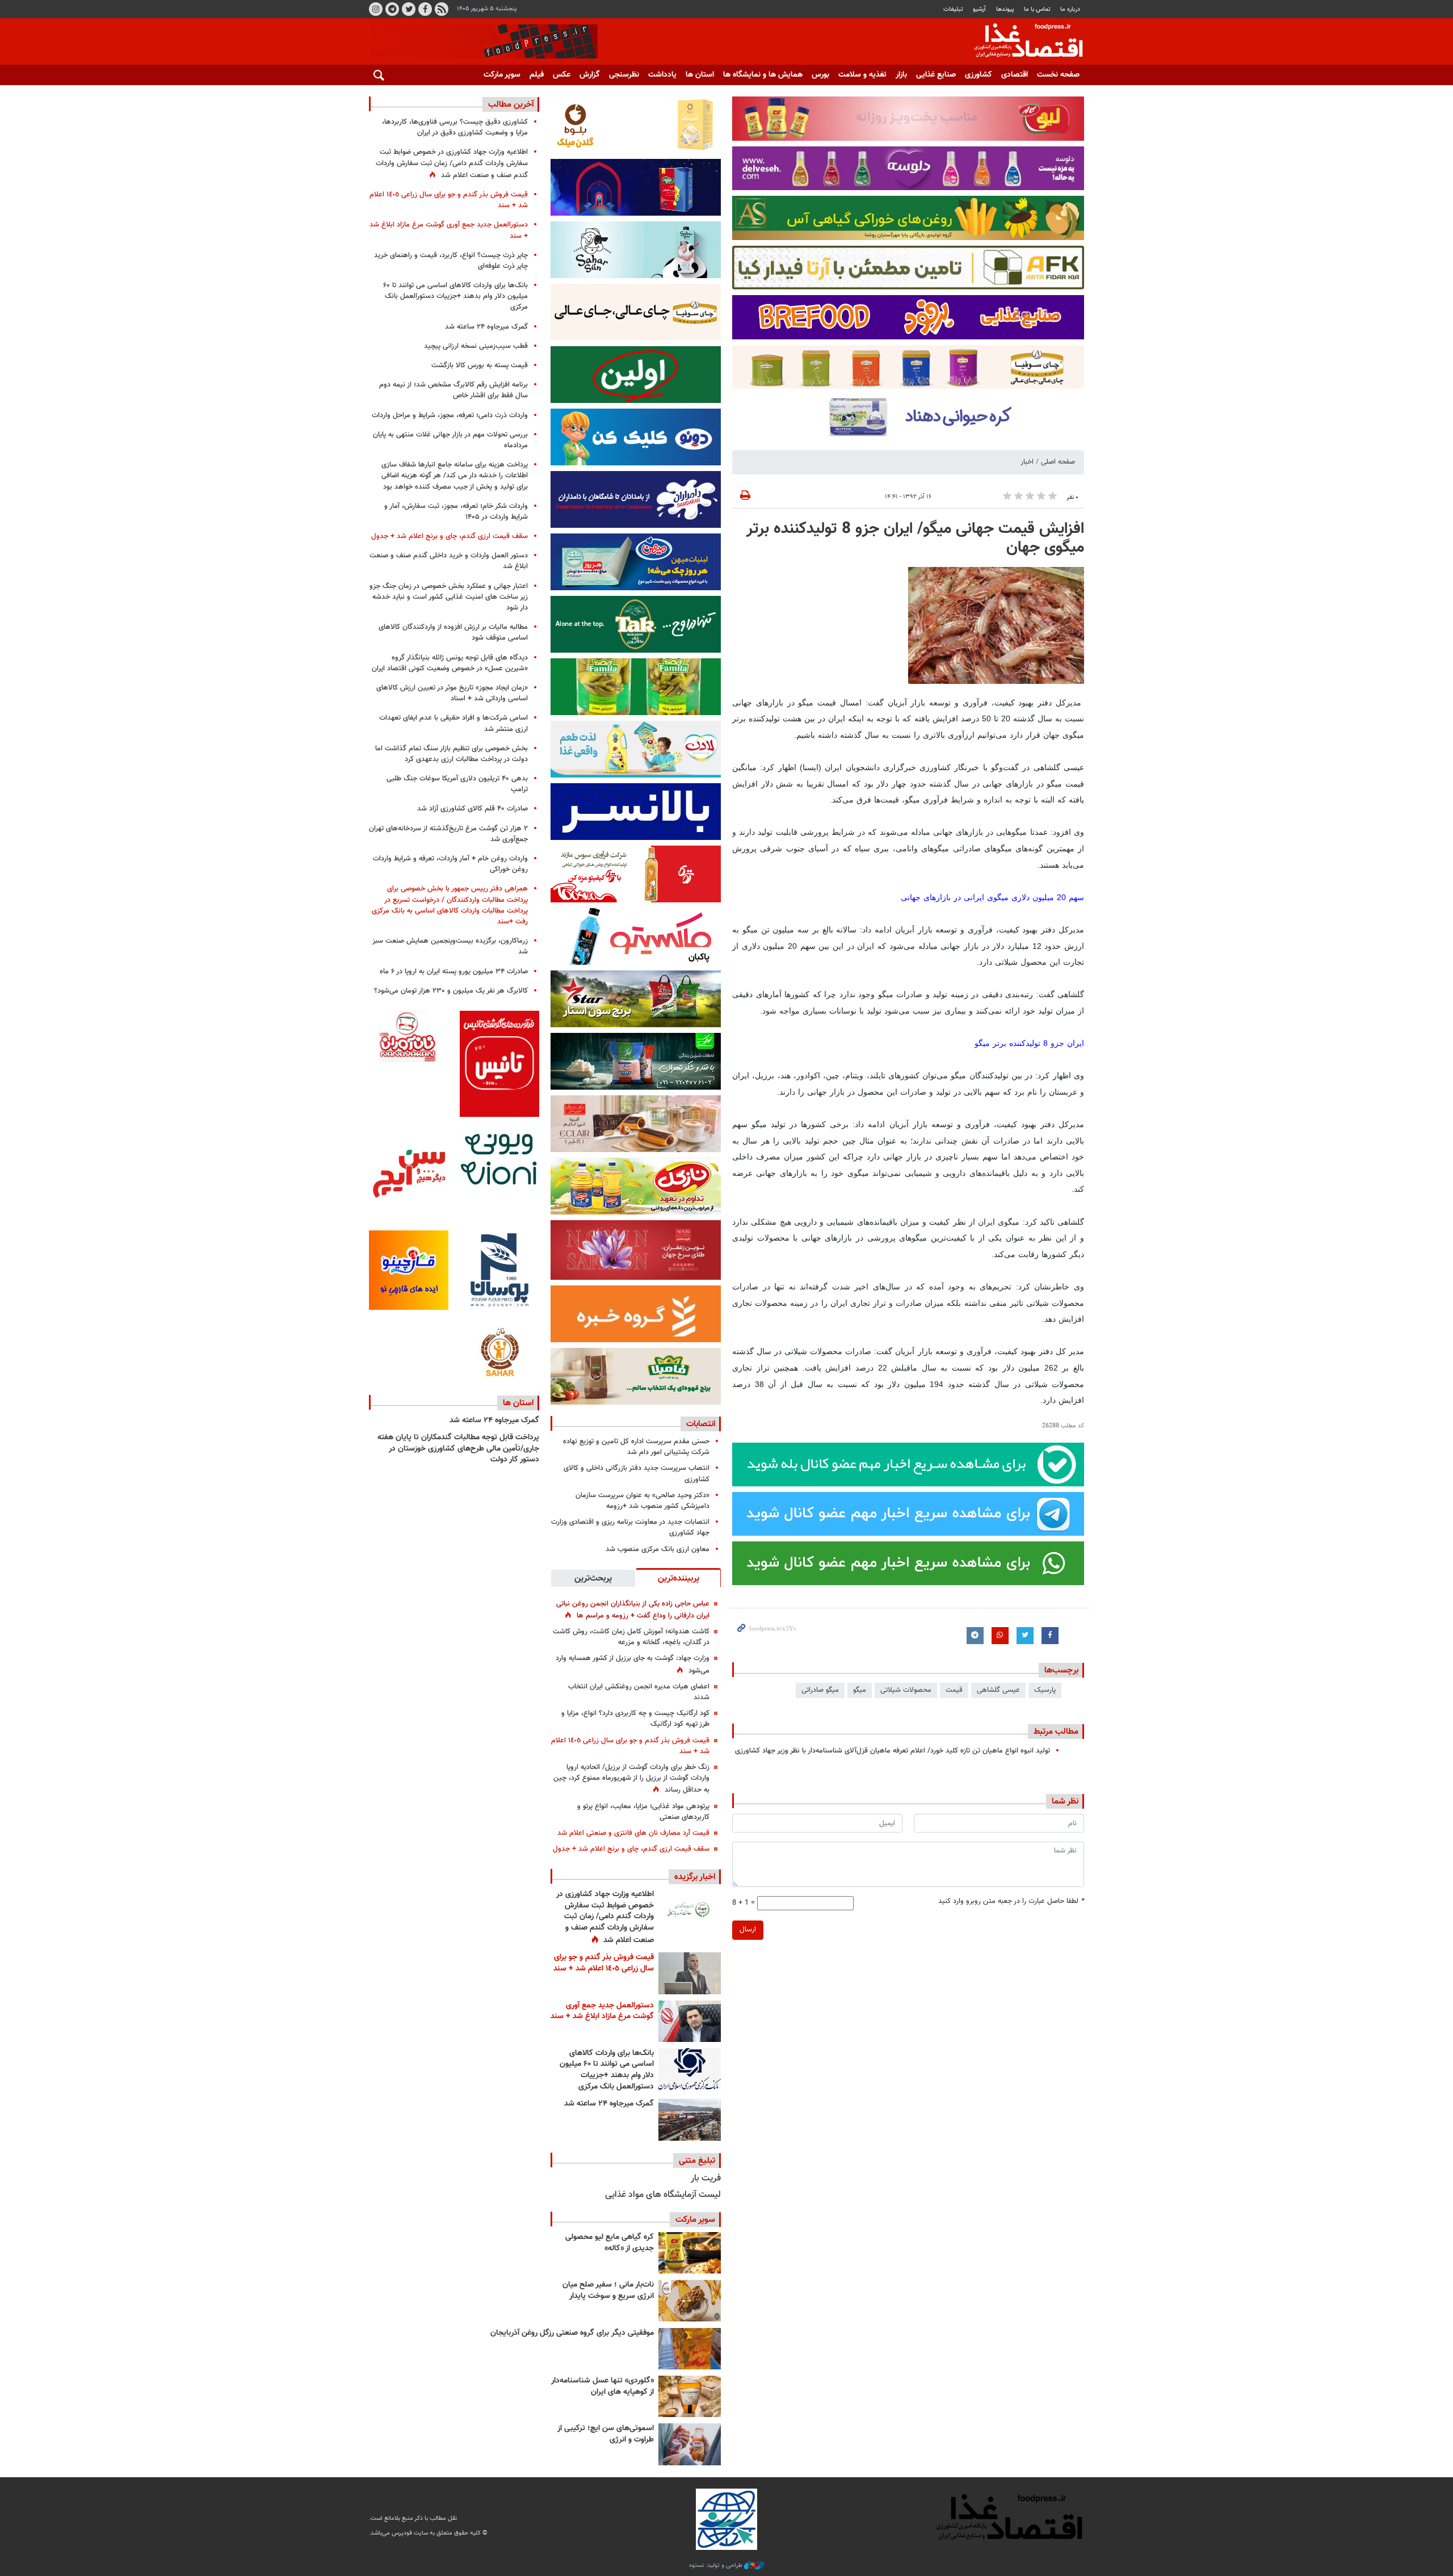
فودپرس (1022, 42)
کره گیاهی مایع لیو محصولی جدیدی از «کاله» (610, 2243)
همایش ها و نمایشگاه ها (763, 75)
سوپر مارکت (502, 75)
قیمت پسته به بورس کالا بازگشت (480, 365)
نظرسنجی (624, 75)
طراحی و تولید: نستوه (717, 2566)
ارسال (748, 1930)
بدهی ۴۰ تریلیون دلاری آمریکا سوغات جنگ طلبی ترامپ (457, 784)
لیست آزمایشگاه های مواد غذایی (663, 2195)
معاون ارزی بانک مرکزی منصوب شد (658, 1549)
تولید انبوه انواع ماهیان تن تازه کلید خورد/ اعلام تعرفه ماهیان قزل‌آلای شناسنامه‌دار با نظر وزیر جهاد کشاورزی (893, 1751)
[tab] (678, 1578)
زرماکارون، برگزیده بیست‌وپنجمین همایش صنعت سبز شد (450, 946)
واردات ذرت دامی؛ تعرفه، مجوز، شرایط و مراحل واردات (450, 415)
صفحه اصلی (1058, 462)
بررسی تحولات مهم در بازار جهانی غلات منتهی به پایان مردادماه (450, 440)
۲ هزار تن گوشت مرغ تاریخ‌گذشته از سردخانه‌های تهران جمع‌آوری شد (448, 834)
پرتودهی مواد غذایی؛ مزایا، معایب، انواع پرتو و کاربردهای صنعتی (643, 1812)
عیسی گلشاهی (998, 1690)
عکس (562, 75)
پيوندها (1005, 9)
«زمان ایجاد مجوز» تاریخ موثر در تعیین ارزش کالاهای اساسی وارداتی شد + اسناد (452, 693)
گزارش (590, 75)
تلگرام (392, 9)
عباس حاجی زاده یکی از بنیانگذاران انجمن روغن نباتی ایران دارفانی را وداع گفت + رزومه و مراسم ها (633, 1610)
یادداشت (662, 75)
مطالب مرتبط (1056, 1732)
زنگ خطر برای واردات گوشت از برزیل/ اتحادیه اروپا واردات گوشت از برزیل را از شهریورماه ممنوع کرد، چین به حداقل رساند (631, 1779)
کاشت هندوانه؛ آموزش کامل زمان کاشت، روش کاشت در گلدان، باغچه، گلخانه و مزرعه (631, 1637)
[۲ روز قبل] (690, 2069)
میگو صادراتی (820, 1690)
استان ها (700, 75)
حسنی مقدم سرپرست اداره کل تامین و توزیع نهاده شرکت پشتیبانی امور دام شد (636, 1447)
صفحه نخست (1058, 75)
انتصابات (701, 1424)
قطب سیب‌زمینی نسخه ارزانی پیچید (476, 346)
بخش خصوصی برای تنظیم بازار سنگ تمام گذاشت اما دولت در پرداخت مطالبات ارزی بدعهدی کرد (452, 754)
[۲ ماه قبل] (690, 2253)
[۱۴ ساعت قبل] (690, 1910)
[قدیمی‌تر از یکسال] (690, 2396)
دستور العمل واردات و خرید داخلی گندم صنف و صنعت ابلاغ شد (449, 561)
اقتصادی (1015, 75)
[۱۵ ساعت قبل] (690, 2021)
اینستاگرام (376, 9)
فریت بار (706, 2178)
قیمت (954, 1690)
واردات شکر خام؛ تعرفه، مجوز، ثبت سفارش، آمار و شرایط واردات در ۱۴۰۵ (456, 512)
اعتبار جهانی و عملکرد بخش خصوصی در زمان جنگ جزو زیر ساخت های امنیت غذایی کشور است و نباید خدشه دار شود (449, 597)
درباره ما (1070, 9)
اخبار (1027, 462)
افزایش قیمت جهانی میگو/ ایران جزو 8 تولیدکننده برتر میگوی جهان (915, 539)
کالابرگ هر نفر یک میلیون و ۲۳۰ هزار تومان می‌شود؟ (451, 991)
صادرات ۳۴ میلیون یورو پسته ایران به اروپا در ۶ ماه (454, 972)
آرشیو (979, 9)
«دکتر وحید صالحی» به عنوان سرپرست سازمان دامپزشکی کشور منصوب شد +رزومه (642, 1501)
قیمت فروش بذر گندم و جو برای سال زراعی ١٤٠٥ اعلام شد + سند (630, 1746)
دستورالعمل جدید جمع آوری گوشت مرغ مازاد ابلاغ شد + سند (602, 2011)
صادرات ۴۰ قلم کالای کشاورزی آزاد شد (473, 809)
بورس (820, 75)
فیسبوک (425, 9)
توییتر (409, 9)
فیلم (537, 75)
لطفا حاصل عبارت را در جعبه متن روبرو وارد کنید (1011, 1901)
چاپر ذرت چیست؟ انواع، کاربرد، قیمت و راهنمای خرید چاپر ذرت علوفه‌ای (451, 261)
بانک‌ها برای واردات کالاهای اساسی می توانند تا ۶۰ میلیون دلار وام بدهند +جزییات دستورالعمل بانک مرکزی (607, 2070)
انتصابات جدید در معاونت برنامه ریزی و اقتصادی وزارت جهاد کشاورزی (630, 1527)
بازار (901, 75)
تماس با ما (1037, 9)
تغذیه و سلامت (862, 75)
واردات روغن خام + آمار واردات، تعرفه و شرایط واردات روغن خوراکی (450, 864)
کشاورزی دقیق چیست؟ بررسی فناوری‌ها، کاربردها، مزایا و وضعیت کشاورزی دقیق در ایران (455, 127)
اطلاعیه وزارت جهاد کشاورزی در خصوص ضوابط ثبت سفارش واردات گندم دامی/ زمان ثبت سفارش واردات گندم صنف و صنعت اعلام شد (605, 1917)
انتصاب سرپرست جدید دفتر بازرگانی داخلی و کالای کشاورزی (637, 1474)
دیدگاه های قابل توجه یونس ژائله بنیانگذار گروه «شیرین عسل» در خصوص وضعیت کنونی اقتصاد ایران (450, 663)
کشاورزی (979, 75)
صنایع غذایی (936, 75)
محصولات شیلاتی (906, 1690)
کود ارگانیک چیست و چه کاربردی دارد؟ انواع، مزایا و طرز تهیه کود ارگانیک (635, 1719)
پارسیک (1045, 1690)
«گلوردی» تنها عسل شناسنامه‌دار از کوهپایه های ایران (602, 2386)
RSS (442, 9)
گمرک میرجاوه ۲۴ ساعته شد (609, 2104)
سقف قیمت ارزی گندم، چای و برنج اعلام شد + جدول (631, 1849)
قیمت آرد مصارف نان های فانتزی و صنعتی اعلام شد (633, 1833)
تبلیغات (953, 9)
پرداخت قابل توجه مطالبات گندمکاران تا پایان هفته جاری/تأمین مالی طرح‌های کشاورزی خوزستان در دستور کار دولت (458, 1449)
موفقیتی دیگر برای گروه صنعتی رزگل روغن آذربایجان (572, 2333)
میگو (860, 1690)
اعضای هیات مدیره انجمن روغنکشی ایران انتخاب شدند (639, 1692)
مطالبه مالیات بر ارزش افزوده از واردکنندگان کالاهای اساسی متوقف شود (453, 633)
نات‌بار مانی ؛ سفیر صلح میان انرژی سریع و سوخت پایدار (608, 2291)
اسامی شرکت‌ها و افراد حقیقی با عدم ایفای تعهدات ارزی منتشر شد (453, 723)
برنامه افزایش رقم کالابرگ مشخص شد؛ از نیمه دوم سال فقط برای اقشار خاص (453, 390)
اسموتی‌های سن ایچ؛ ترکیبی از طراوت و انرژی (606, 2434)
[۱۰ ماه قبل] (690, 2349)
